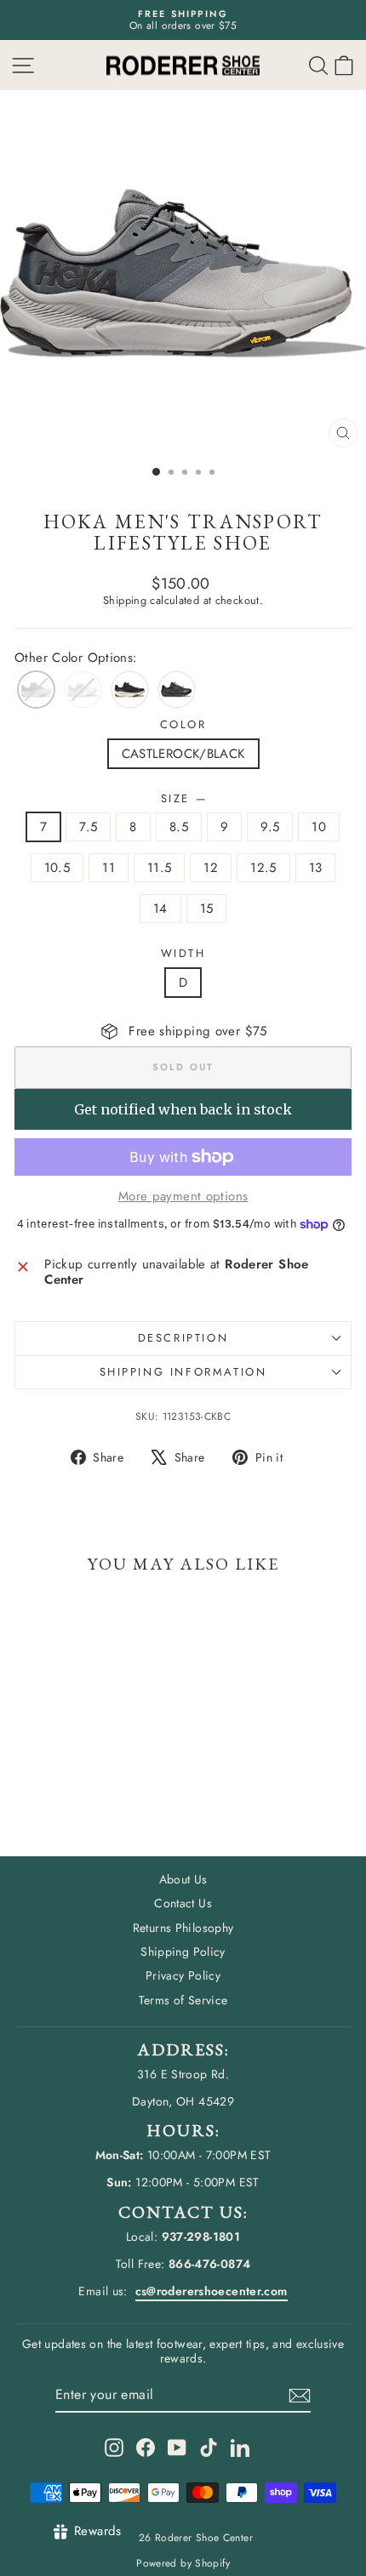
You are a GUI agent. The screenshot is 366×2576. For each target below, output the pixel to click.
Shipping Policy (183, 1952)
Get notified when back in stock (183, 1109)
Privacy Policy (183, 1975)
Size (183, 799)
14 (160, 909)
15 (207, 909)
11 (109, 868)
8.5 (179, 827)
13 (316, 868)
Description (183, 1338)
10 (319, 827)
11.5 (160, 868)
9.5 (270, 827)
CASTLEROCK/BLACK (183, 754)
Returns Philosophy (183, 1928)
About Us (183, 1879)
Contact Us (183, 1903)
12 (211, 868)
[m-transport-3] (177, 690)
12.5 (263, 868)
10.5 (57, 868)
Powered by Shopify (183, 2563)
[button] (344, 65)
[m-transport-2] (130, 690)
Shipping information (183, 1372)
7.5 (88, 827)
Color (183, 725)
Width (183, 954)
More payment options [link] (183, 1196)
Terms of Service (183, 2000)
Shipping (125, 600)
